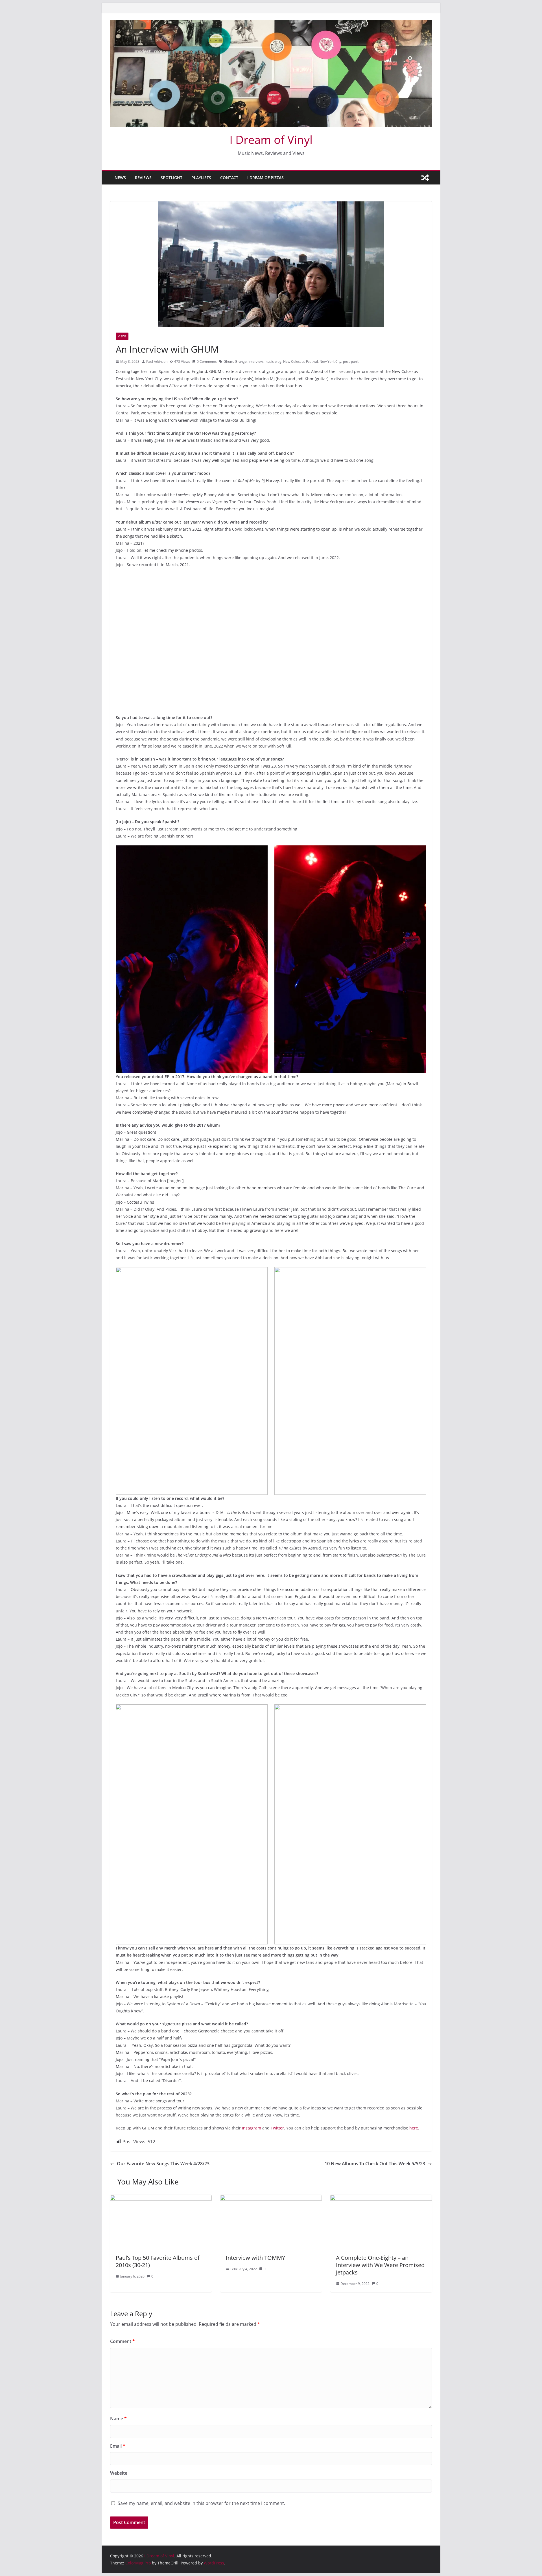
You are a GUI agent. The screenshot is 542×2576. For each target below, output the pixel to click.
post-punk (351, 361)
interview (256, 361)
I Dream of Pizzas (265, 178)
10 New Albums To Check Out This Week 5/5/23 (375, 2164)
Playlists (201, 178)
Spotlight (171, 178)
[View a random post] (425, 178)
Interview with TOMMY (255, 2258)
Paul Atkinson (157, 361)
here (414, 2128)
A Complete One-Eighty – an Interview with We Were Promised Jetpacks (380, 2265)
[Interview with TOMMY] (271, 2199)
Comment (123, 2341)
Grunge (241, 361)
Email (118, 2446)
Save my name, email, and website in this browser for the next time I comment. (201, 2503)
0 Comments (207, 361)
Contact (229, 178)
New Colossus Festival (300, 361)
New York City (330, 361)
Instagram (252, 2128)
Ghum (228, 361)
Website (119, 2473)
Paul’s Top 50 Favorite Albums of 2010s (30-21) (158, 2261)
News (120, 178)
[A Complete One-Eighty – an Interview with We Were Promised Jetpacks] (381, 2199)
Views (122, 336)
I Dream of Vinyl (271, 139)
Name (118, 2419)
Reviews (143, 178)
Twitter (277, 2128)
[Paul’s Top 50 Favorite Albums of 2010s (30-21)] (161, 2199)
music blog (273, 361)
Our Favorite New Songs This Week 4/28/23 (163, 2164)
